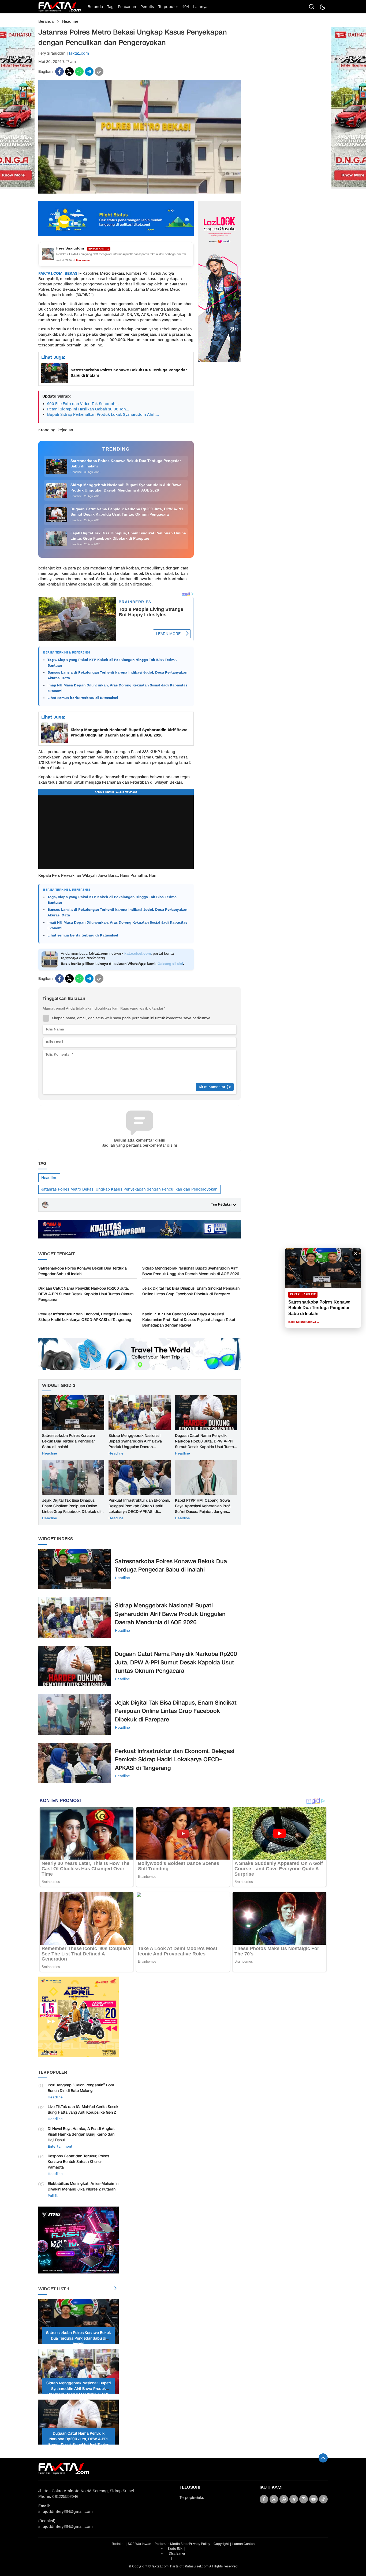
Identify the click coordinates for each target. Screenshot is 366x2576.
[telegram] (89, 71)
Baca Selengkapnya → (304, 1322)
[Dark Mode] (322, 7)
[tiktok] (323, 2499)
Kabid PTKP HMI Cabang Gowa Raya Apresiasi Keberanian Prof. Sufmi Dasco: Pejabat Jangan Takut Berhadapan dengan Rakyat (189, 1320)
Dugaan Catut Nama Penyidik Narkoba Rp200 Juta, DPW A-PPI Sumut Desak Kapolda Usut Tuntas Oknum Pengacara (86, 1294)
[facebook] (59, 71)
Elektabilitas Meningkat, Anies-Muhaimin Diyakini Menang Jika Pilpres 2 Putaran (83, 2186)
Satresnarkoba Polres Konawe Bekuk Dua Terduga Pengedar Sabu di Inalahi (129, 373)
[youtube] (313, 2499)
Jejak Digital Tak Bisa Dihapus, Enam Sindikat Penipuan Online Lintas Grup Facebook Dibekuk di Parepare (191, 1291)
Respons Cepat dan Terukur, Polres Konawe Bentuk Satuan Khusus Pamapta (78, 2162)
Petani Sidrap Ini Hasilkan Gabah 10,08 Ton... (88, 409)
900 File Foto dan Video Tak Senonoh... (83, 404)
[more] (115, 2289)
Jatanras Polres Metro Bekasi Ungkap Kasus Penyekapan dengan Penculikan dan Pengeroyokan (129, 1189)
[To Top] (323, 2458)
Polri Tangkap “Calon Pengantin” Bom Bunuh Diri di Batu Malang (81, 2088)
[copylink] (99, 71)
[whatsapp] (79, 71)
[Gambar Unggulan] (140, 192)
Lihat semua (83, 260)
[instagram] (304, 2499)
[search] (312, 7)
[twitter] (69, 71)
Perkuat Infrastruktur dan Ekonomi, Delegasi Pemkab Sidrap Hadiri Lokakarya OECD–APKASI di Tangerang (85, 1317)
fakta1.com (79, 53)
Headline (70, 22)
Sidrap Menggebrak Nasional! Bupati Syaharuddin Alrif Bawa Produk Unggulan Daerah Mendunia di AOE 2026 (129, 733)
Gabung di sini (170, 964)
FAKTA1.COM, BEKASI (59, 273)
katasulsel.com (138, 954)
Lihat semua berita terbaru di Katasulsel (83, 698)
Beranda (46, 22)
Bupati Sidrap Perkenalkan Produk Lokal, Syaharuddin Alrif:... (103, 415)
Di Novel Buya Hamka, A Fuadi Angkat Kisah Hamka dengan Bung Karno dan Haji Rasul (81, 2134)
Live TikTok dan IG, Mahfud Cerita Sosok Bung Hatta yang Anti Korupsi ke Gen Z (83, 2110)
